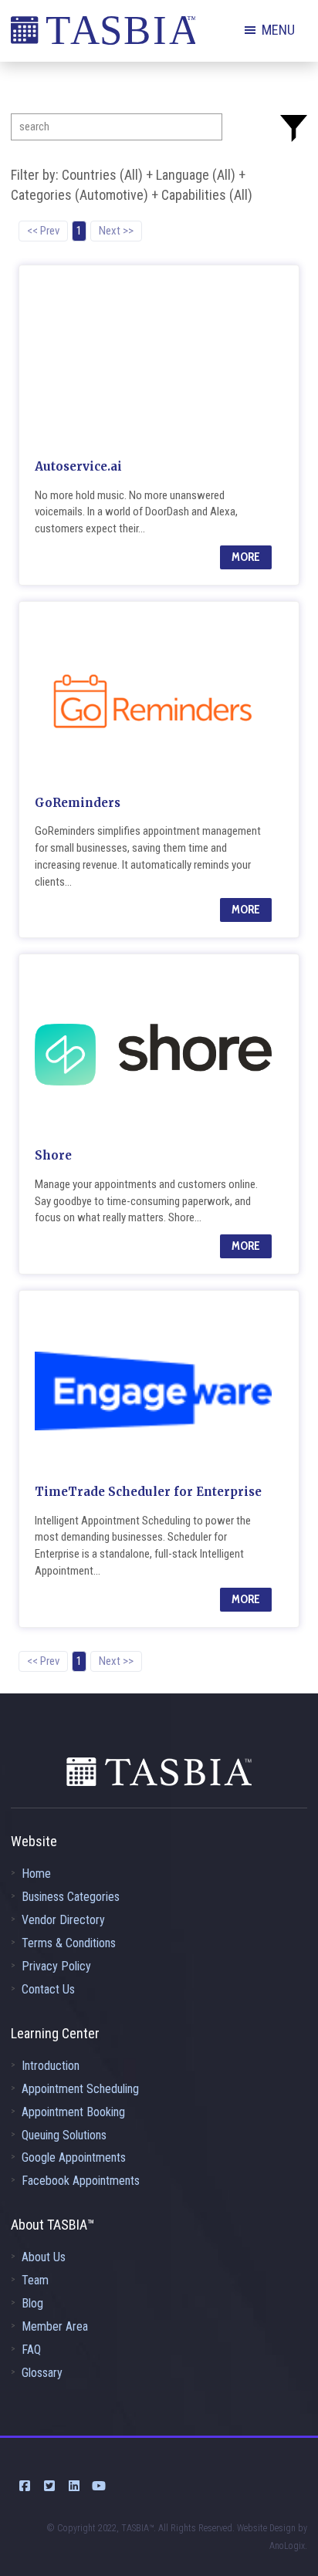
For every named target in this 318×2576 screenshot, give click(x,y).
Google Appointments (74, 2157)
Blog (32, 2303)
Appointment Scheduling (80, 2089)
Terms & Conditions (69, 1943)
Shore (53, 1155)
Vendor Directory (63, 1920)
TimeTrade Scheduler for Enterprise (148, 1492)
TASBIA (103, 35)
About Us (44, 2257)
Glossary (42, 2373)
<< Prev (43, 231)
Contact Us (48, 1989)
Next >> (116, 231)
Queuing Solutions (64, 2135)
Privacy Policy (56, 1966)
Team (35, 2280)
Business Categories (71, 1897)
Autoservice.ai (78, 466)
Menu (278, 30)
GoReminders (78, 803)
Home (36, 1874)
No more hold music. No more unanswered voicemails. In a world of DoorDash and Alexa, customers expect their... (136, 512)
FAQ (31, 2350)
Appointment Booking (73, 2112)
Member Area (55, 2326)
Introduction (51, 2066)
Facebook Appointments (81, 2181)
